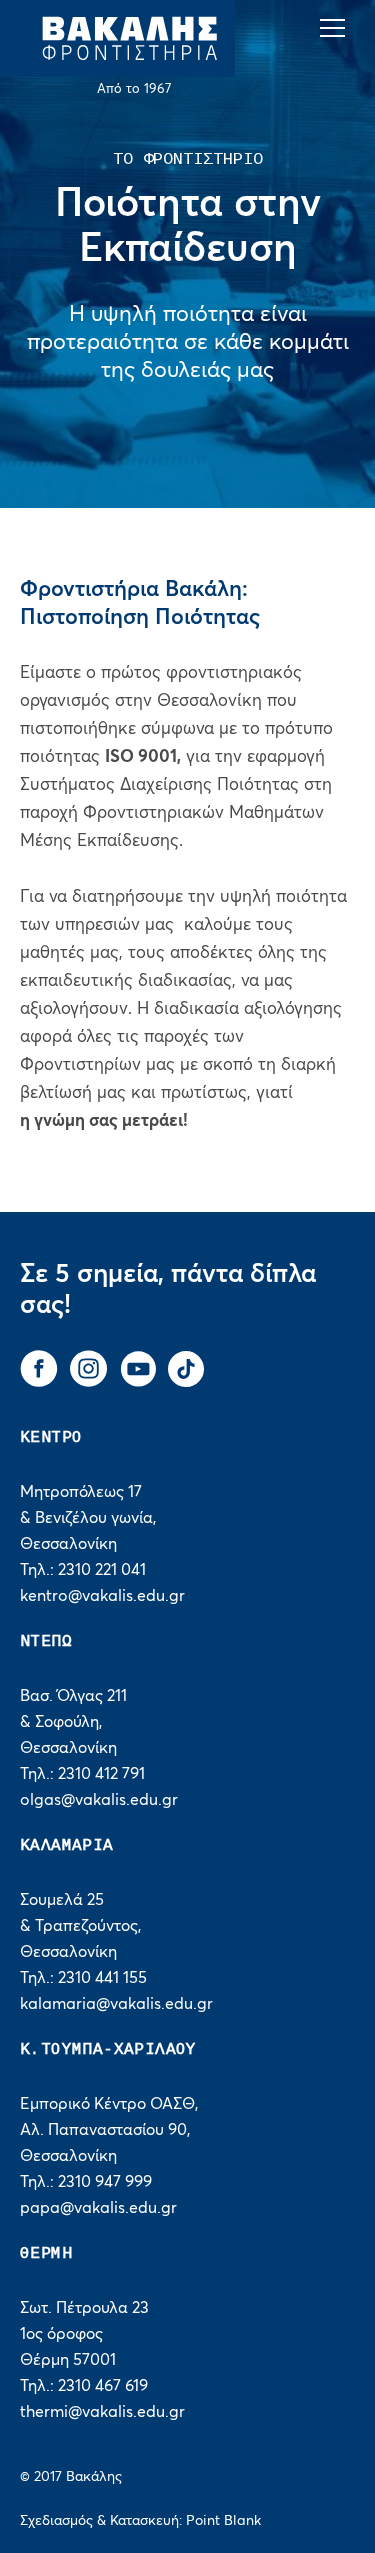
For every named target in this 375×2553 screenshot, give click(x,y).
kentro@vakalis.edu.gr (102, 1596)
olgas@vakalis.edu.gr (99, 1800)
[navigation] (337, 29)
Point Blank (223, 2521)
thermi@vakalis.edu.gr (102, 2412)
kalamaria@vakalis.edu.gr (116, 2004)
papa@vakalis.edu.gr (98, 2208)
